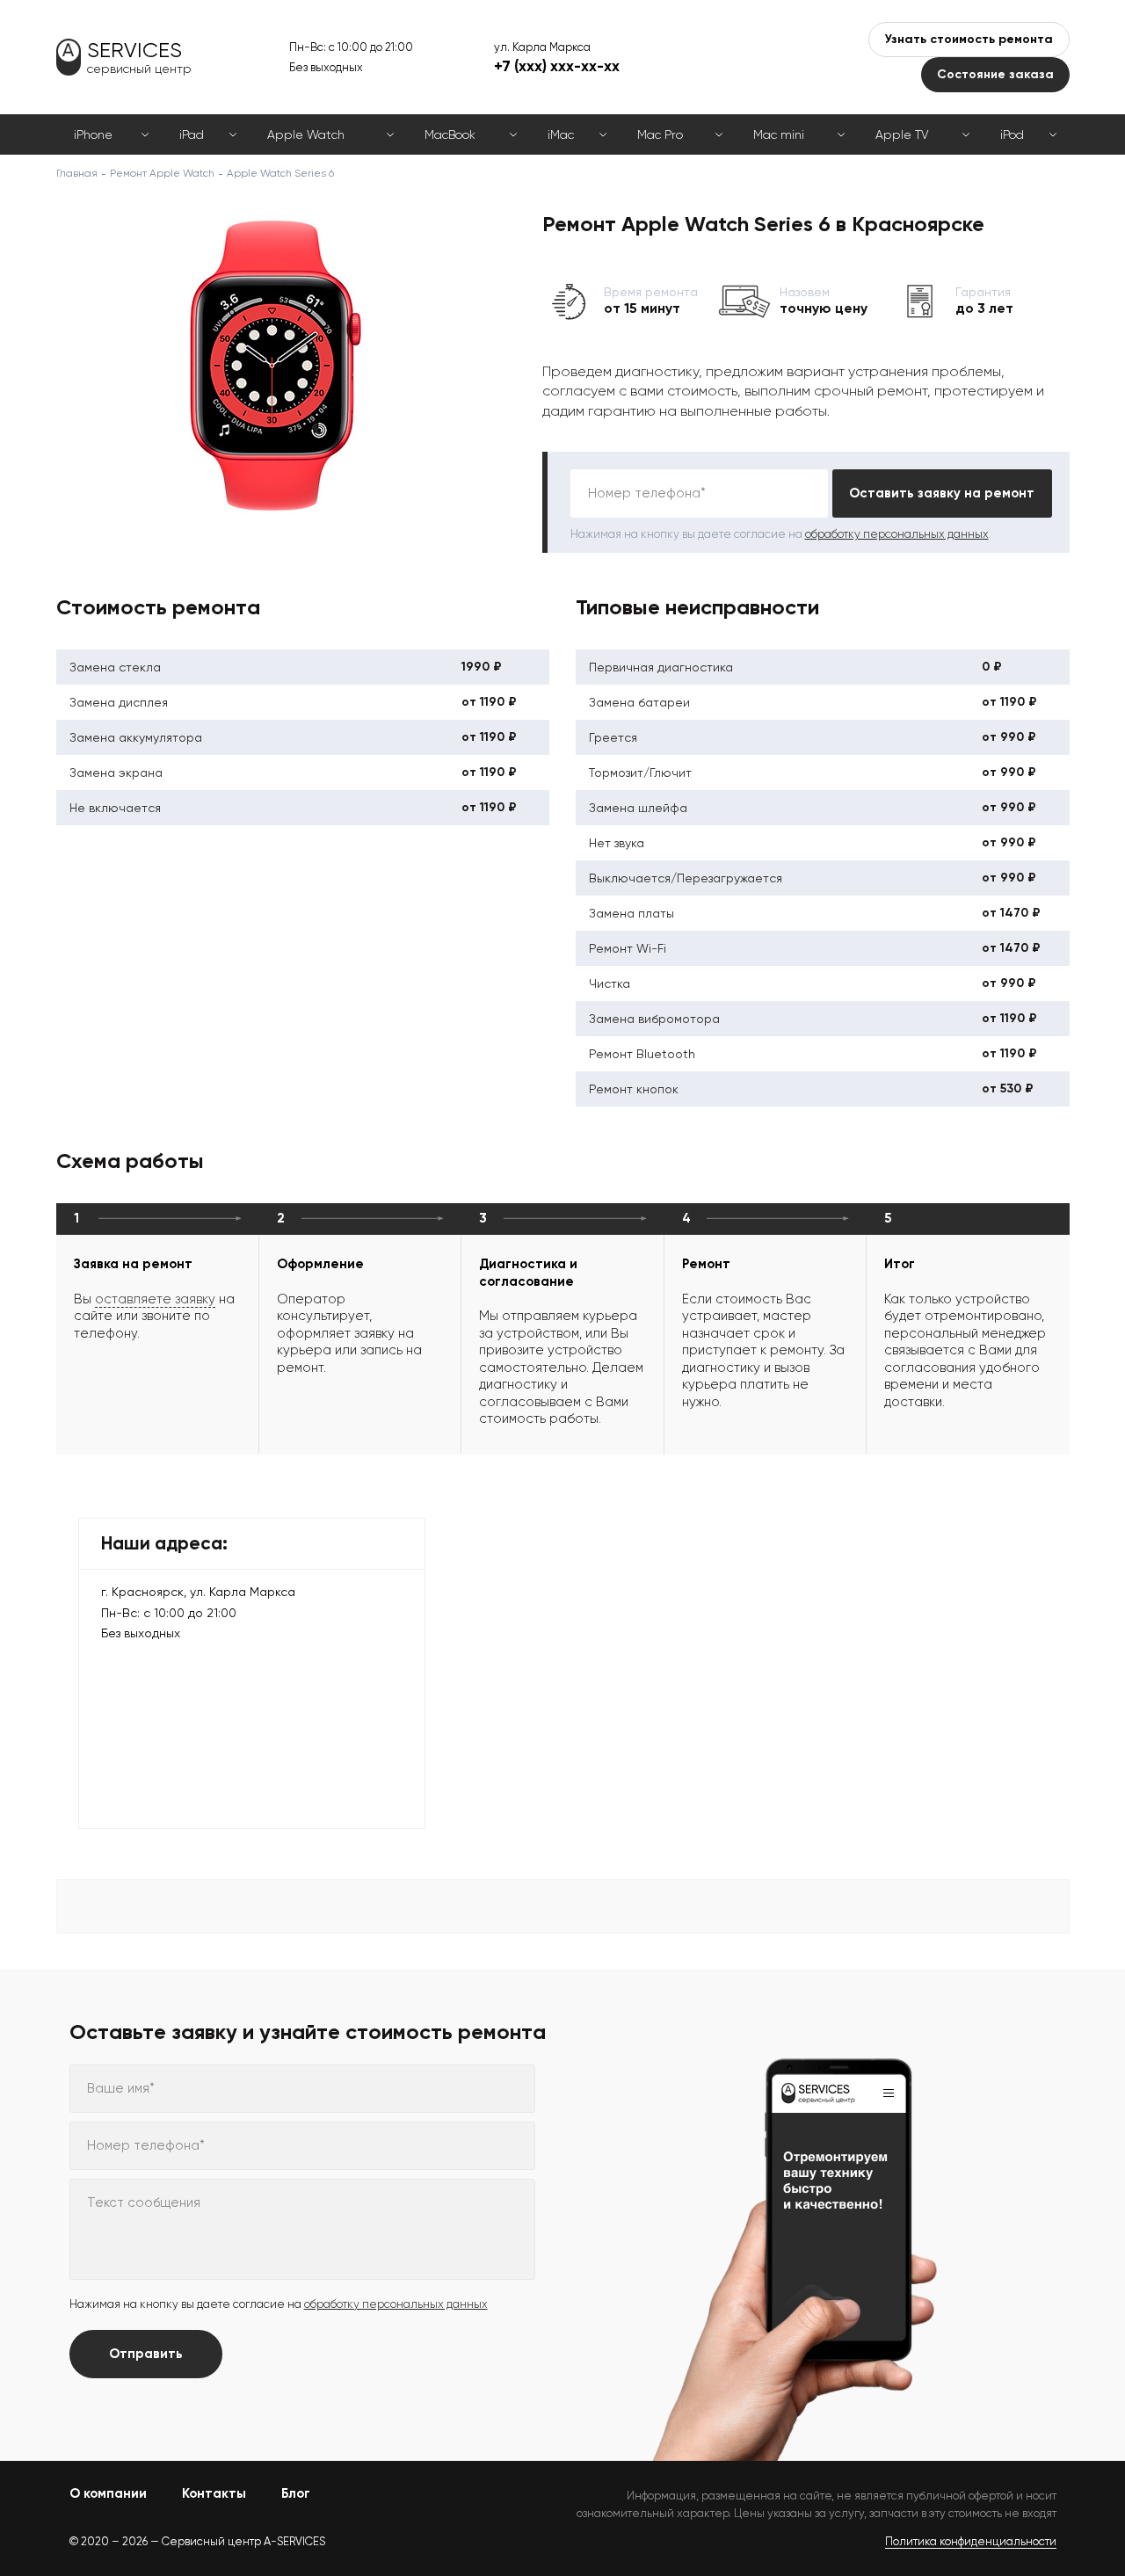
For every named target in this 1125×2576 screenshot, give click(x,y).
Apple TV (902, 134)
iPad (192, 134)
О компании (108, 2493)
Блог (296, 2493)
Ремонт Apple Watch (162, 173)
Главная (77, 173)
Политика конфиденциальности (971, 2541)
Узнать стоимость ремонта (969, 39)
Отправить (146, 2354)
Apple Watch (306, 134)
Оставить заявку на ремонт (942, 493)
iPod (1012, 134)
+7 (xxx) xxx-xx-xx (557, 66)
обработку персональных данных (897, 534)
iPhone (93, 134)
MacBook (450, 134)
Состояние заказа (995, 74)
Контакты (214, 2493)
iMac (561, 134)
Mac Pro (660, 134)
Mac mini (779, 134)
